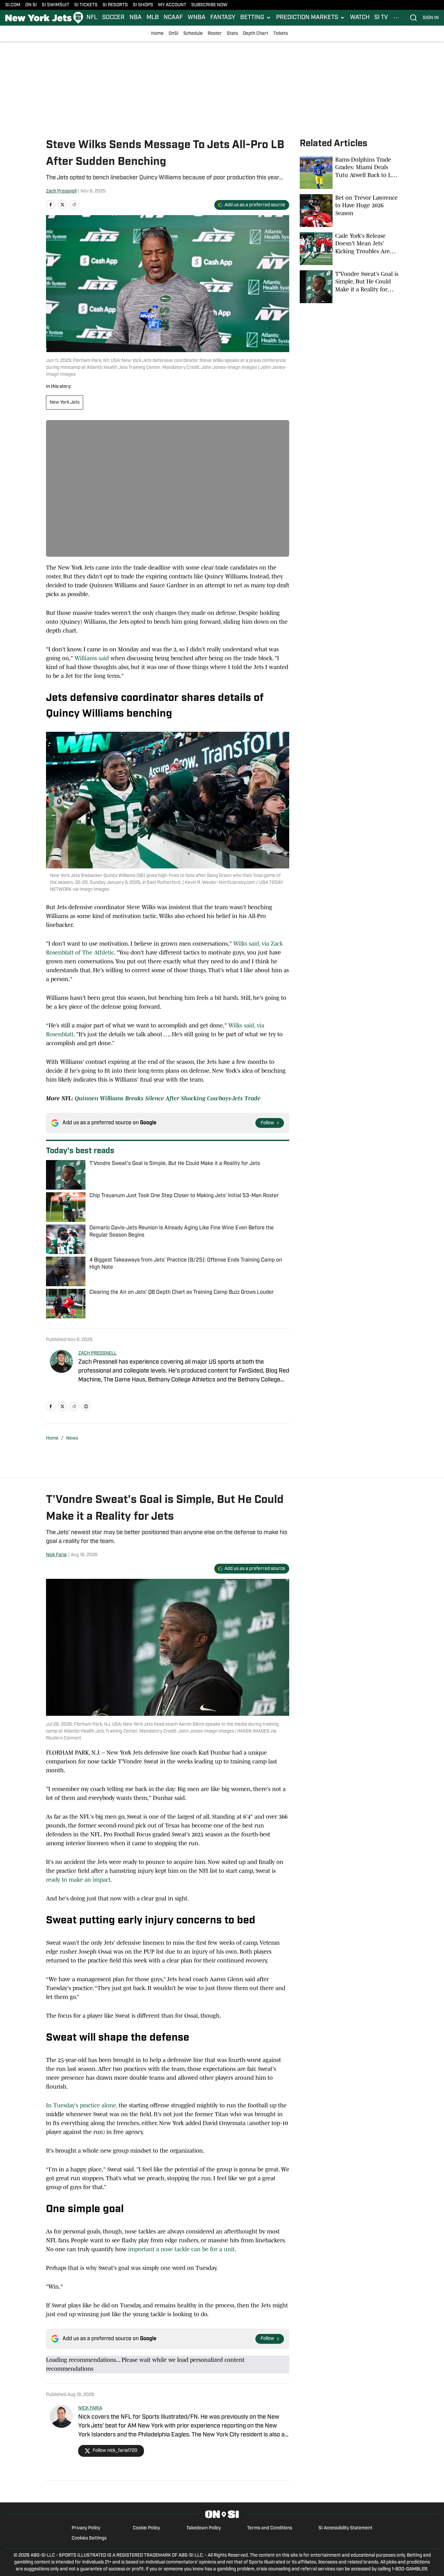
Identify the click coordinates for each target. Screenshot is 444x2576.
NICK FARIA (90, 2408)
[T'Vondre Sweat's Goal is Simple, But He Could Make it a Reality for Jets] (349, 287)
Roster (215, 34)
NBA (136, 18)
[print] (86, 1406)
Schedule (193, 34)
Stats (232, 34)
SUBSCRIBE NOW (209, 5)
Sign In (431, 18)
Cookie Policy (146, 2528)
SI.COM (13, 5)
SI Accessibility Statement (345, 2528)
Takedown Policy (204, 2528)
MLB (153, 18)
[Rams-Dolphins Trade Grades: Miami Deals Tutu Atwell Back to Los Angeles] (349, 172)
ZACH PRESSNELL (97, 1353)
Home (157, 34)
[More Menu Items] (396, 18)
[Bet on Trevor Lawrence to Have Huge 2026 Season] (349, 211)
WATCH (360, 18)
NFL (92, 18)
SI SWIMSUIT (56, 5)
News (72, 1438)
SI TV (381, 18)
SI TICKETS (86, 5)
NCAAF (173, 18)
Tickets (280, 34)
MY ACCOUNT (172, 5)
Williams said (92, 658)
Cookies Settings (89, 2538)
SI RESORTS (115, 5)
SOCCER (113, 18)
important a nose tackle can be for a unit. (182, 2249)
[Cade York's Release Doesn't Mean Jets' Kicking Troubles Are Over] (349, 249)
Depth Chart (256, 34)
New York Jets (65, 403)
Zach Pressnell (61, 191)
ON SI (31, 5)
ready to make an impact (78, 1880)
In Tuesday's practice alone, (82, 2105)
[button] (256, 18)
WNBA (197, 18)
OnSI (174, 34)
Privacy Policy (86, 2528)
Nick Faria (56, 1555)
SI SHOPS (143, 5)
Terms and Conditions (270, 2528)
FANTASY (223, 18)
